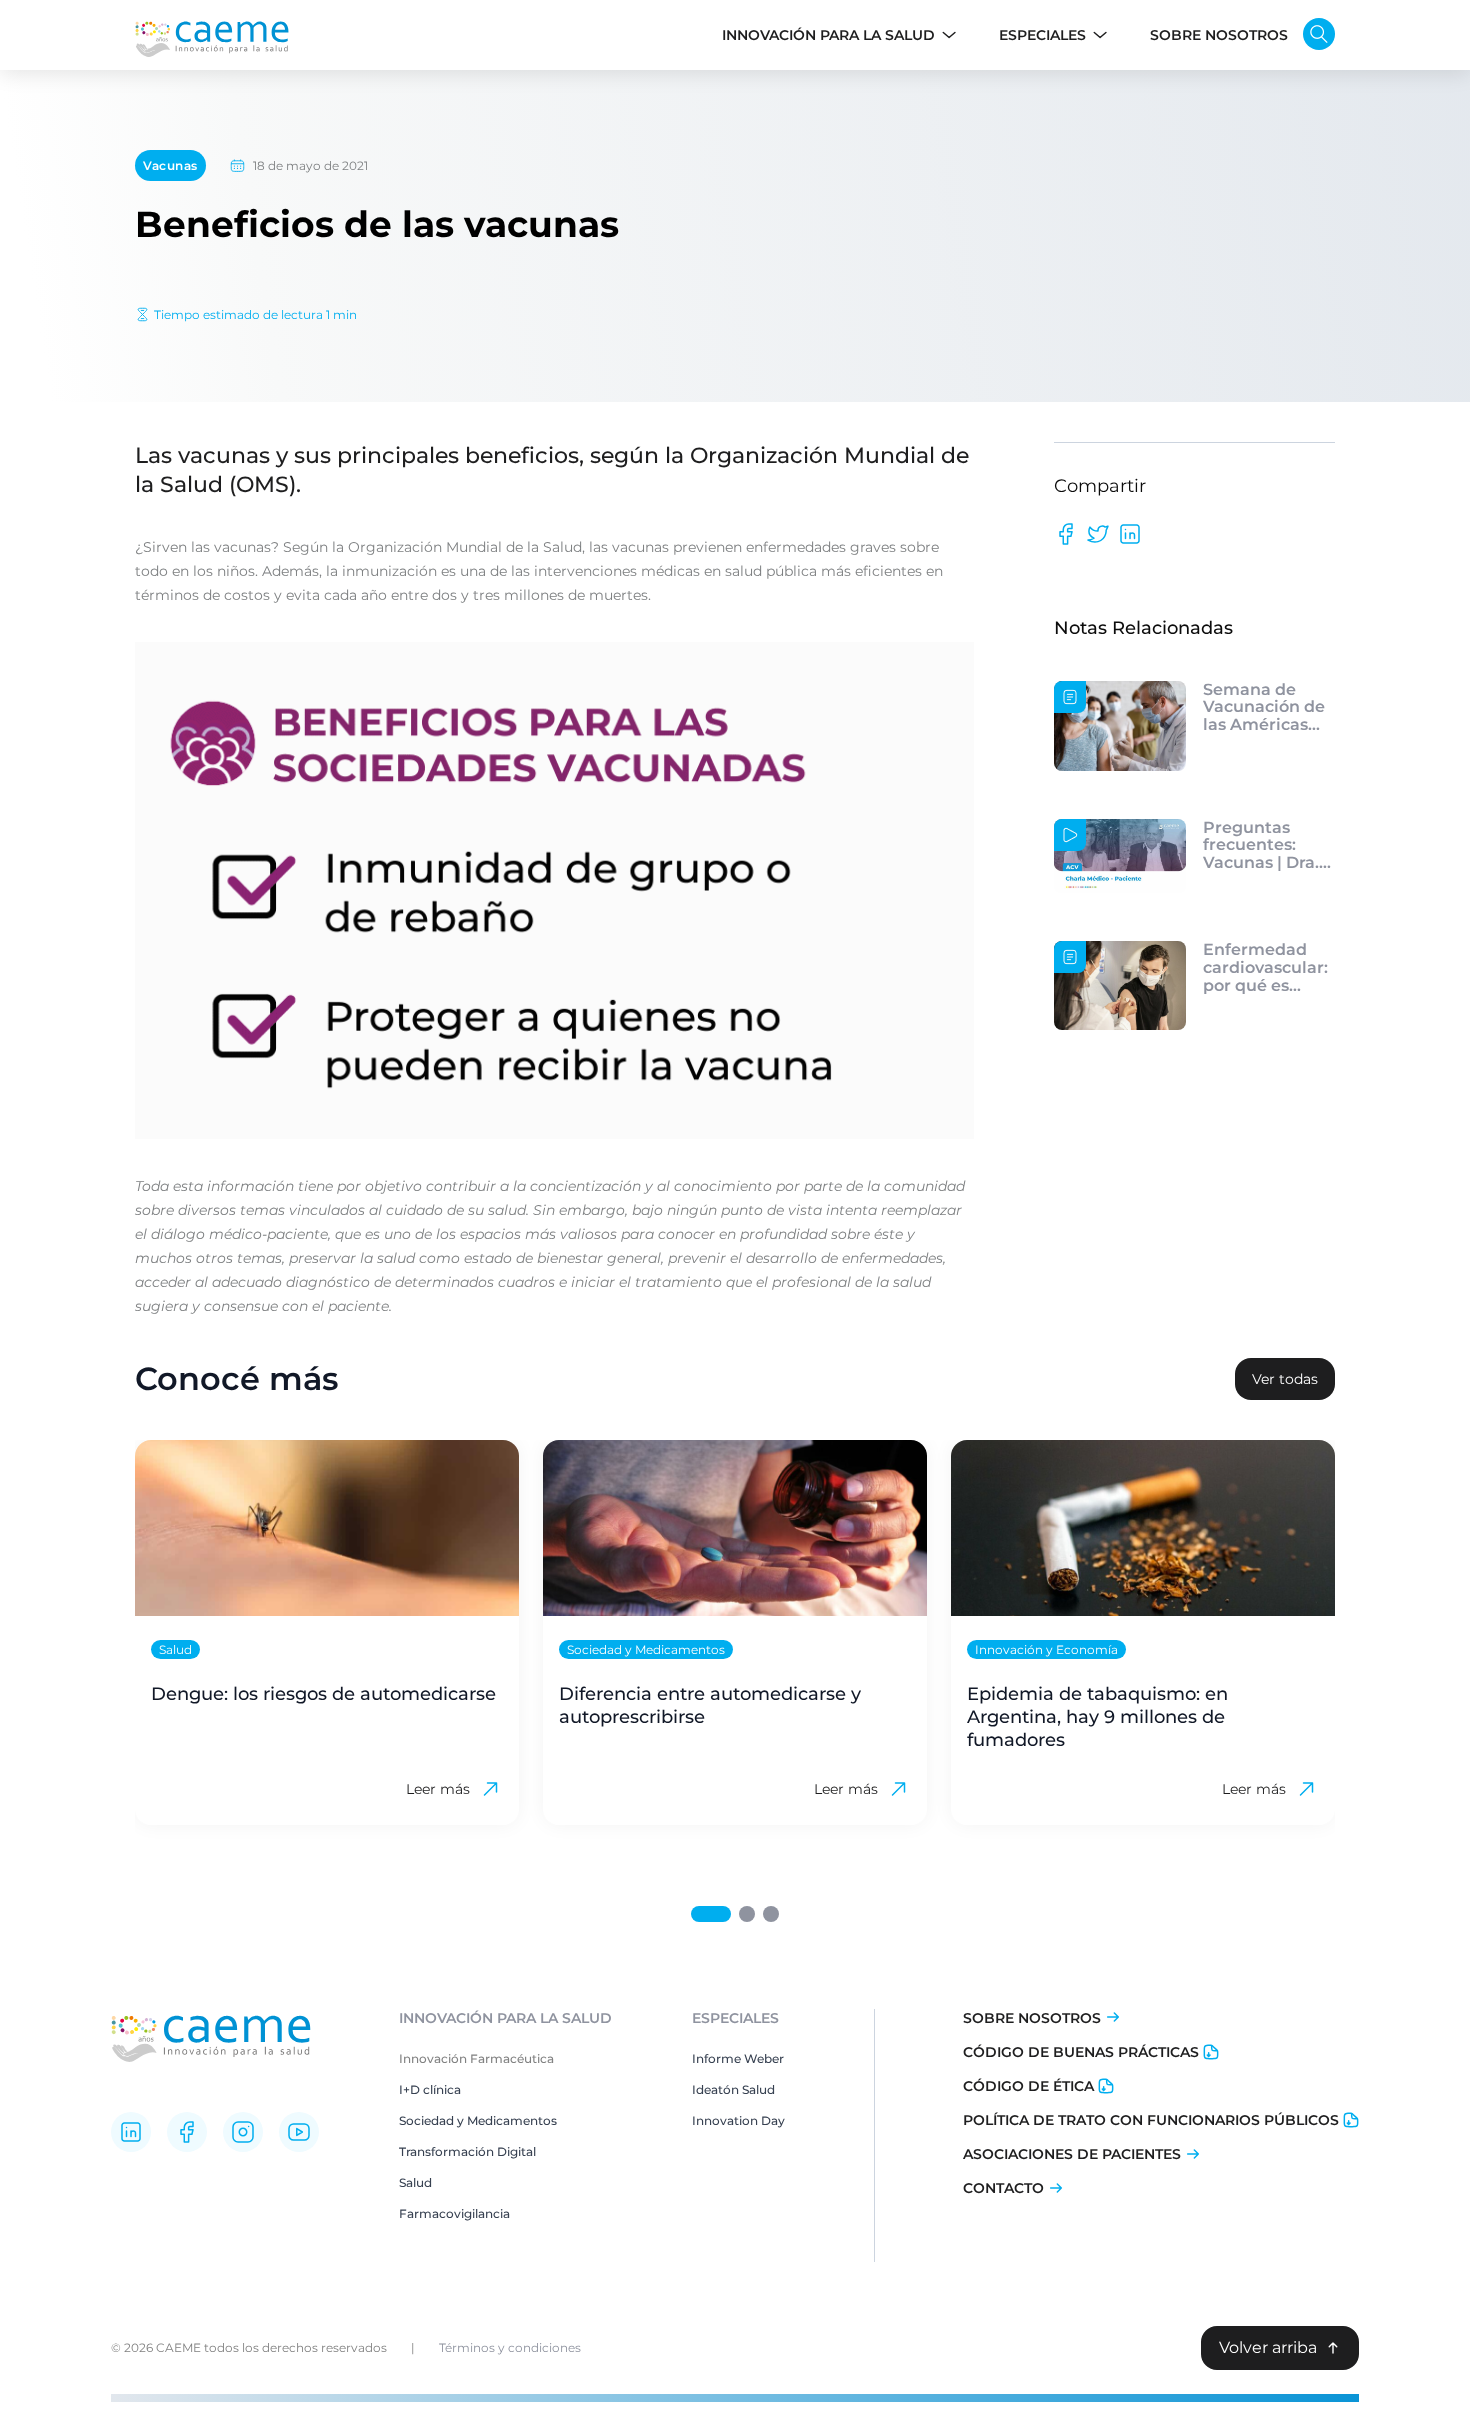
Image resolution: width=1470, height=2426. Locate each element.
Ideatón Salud (733, 2089)
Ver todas (1285, 1379)
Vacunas (170, 165)
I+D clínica (430, 2089)
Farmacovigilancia (454, 2213)
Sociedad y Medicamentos (478, 2120)
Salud (415, 2182)
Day (771, 2120)
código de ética (1028, 2086)
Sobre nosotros (1032, 2018)
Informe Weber (738, 2058)
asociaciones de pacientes (1072, 2154)
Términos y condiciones (510, 2347)
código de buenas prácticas (1081, 2052)
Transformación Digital (467, 2151)
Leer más (438, 1789)
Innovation (725, 2120)
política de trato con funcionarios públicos (1151, 2120)
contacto (1003, 2188)
